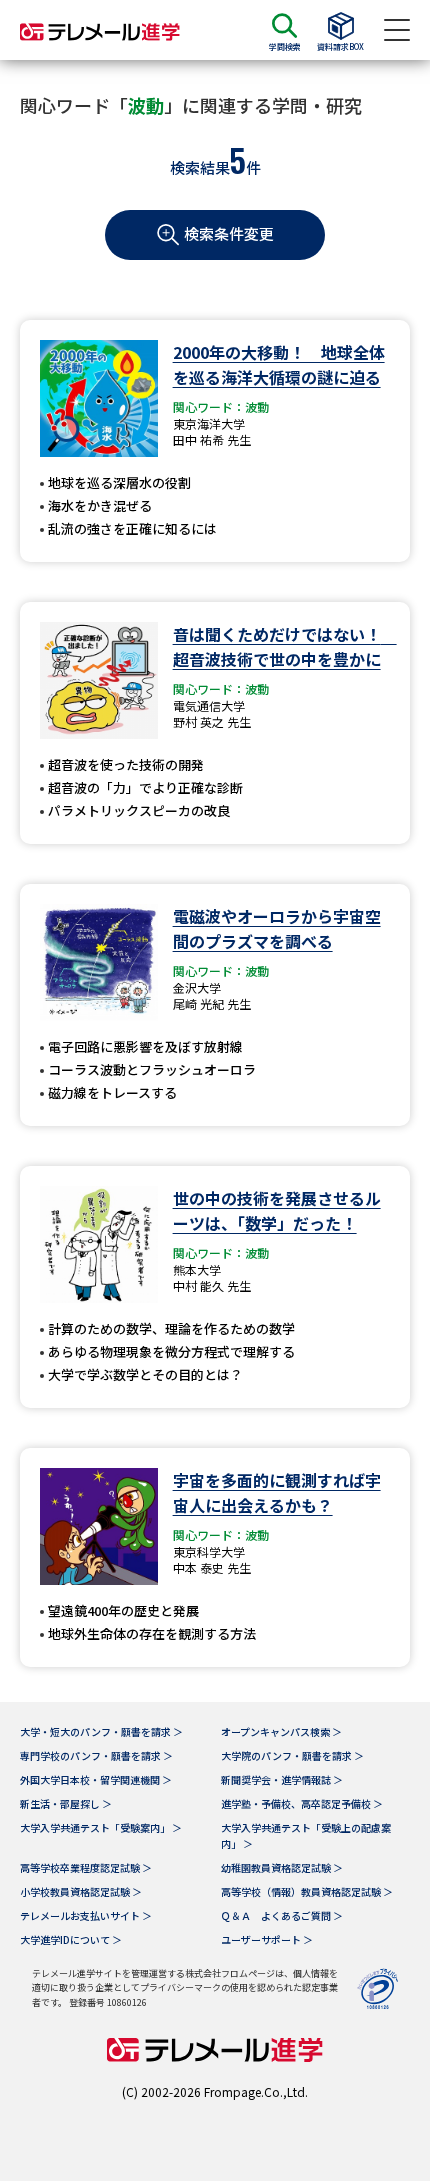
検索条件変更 (229, 233)
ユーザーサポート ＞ (267, 1939)
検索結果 (200, 167)
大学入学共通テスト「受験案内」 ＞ (101, 1827)
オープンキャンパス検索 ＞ (281, 1731)
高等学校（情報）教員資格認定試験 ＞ (307, 1891)
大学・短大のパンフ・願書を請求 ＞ (101, 1731)
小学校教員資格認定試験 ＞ (81, 1891)
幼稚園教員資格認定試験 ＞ (282, 1867)
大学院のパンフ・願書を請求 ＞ (292, 1755)
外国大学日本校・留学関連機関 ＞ (96, 1779)
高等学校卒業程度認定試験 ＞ (86, 1867)
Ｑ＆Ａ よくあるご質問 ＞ (282, 1915)
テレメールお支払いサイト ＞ (86, 1915)
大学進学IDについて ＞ (71, 1939)
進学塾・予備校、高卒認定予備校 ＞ (302, 1803)
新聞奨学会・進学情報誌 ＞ (282, 1779)
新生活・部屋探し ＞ (66, 1803)
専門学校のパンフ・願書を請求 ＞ (96, 1755)
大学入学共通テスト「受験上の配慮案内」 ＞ (306, 1835)
